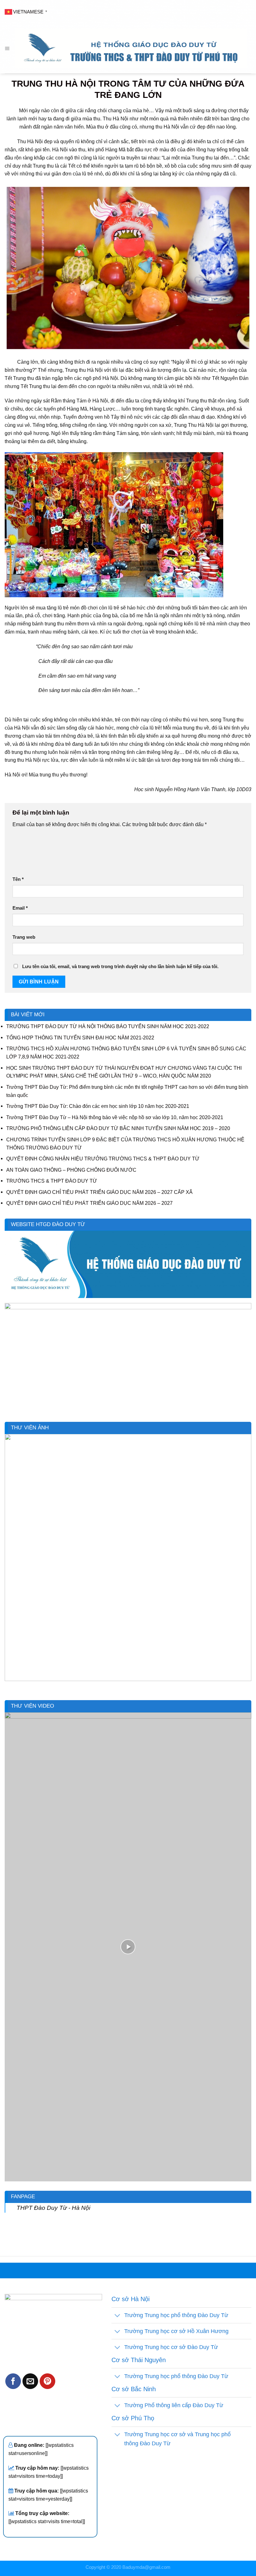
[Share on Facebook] (13, 2381)
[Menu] (7, 48)
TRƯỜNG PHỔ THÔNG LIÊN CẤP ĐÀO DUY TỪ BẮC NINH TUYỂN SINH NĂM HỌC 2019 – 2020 (118, 1128)
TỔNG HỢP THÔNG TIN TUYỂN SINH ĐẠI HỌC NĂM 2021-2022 (80, 1038)
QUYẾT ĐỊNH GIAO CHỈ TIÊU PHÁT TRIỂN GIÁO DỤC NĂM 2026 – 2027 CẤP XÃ (99, 1192)
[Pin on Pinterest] (47, 2381)
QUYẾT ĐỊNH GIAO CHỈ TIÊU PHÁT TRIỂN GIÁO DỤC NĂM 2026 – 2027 (89, 1203)
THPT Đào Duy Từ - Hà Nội (53, 2208)
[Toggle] (118, 2316)
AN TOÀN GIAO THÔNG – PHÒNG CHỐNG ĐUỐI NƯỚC (71, 1170)
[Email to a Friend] (30, 2381)
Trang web (24, 937)
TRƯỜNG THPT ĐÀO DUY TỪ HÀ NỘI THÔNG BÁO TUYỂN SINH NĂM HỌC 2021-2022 (108, 1026)
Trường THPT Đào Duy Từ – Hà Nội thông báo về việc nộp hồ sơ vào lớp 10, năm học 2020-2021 (115, 1117)
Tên (18, 879)
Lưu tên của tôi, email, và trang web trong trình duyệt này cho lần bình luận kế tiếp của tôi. (120, 967)
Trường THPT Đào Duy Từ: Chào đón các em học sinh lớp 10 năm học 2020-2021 (98, 1106)
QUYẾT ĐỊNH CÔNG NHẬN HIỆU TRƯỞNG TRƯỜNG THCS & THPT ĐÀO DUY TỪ (103, 1159)
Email (20, 908)
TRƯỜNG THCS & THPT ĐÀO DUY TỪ (52, 1181)
